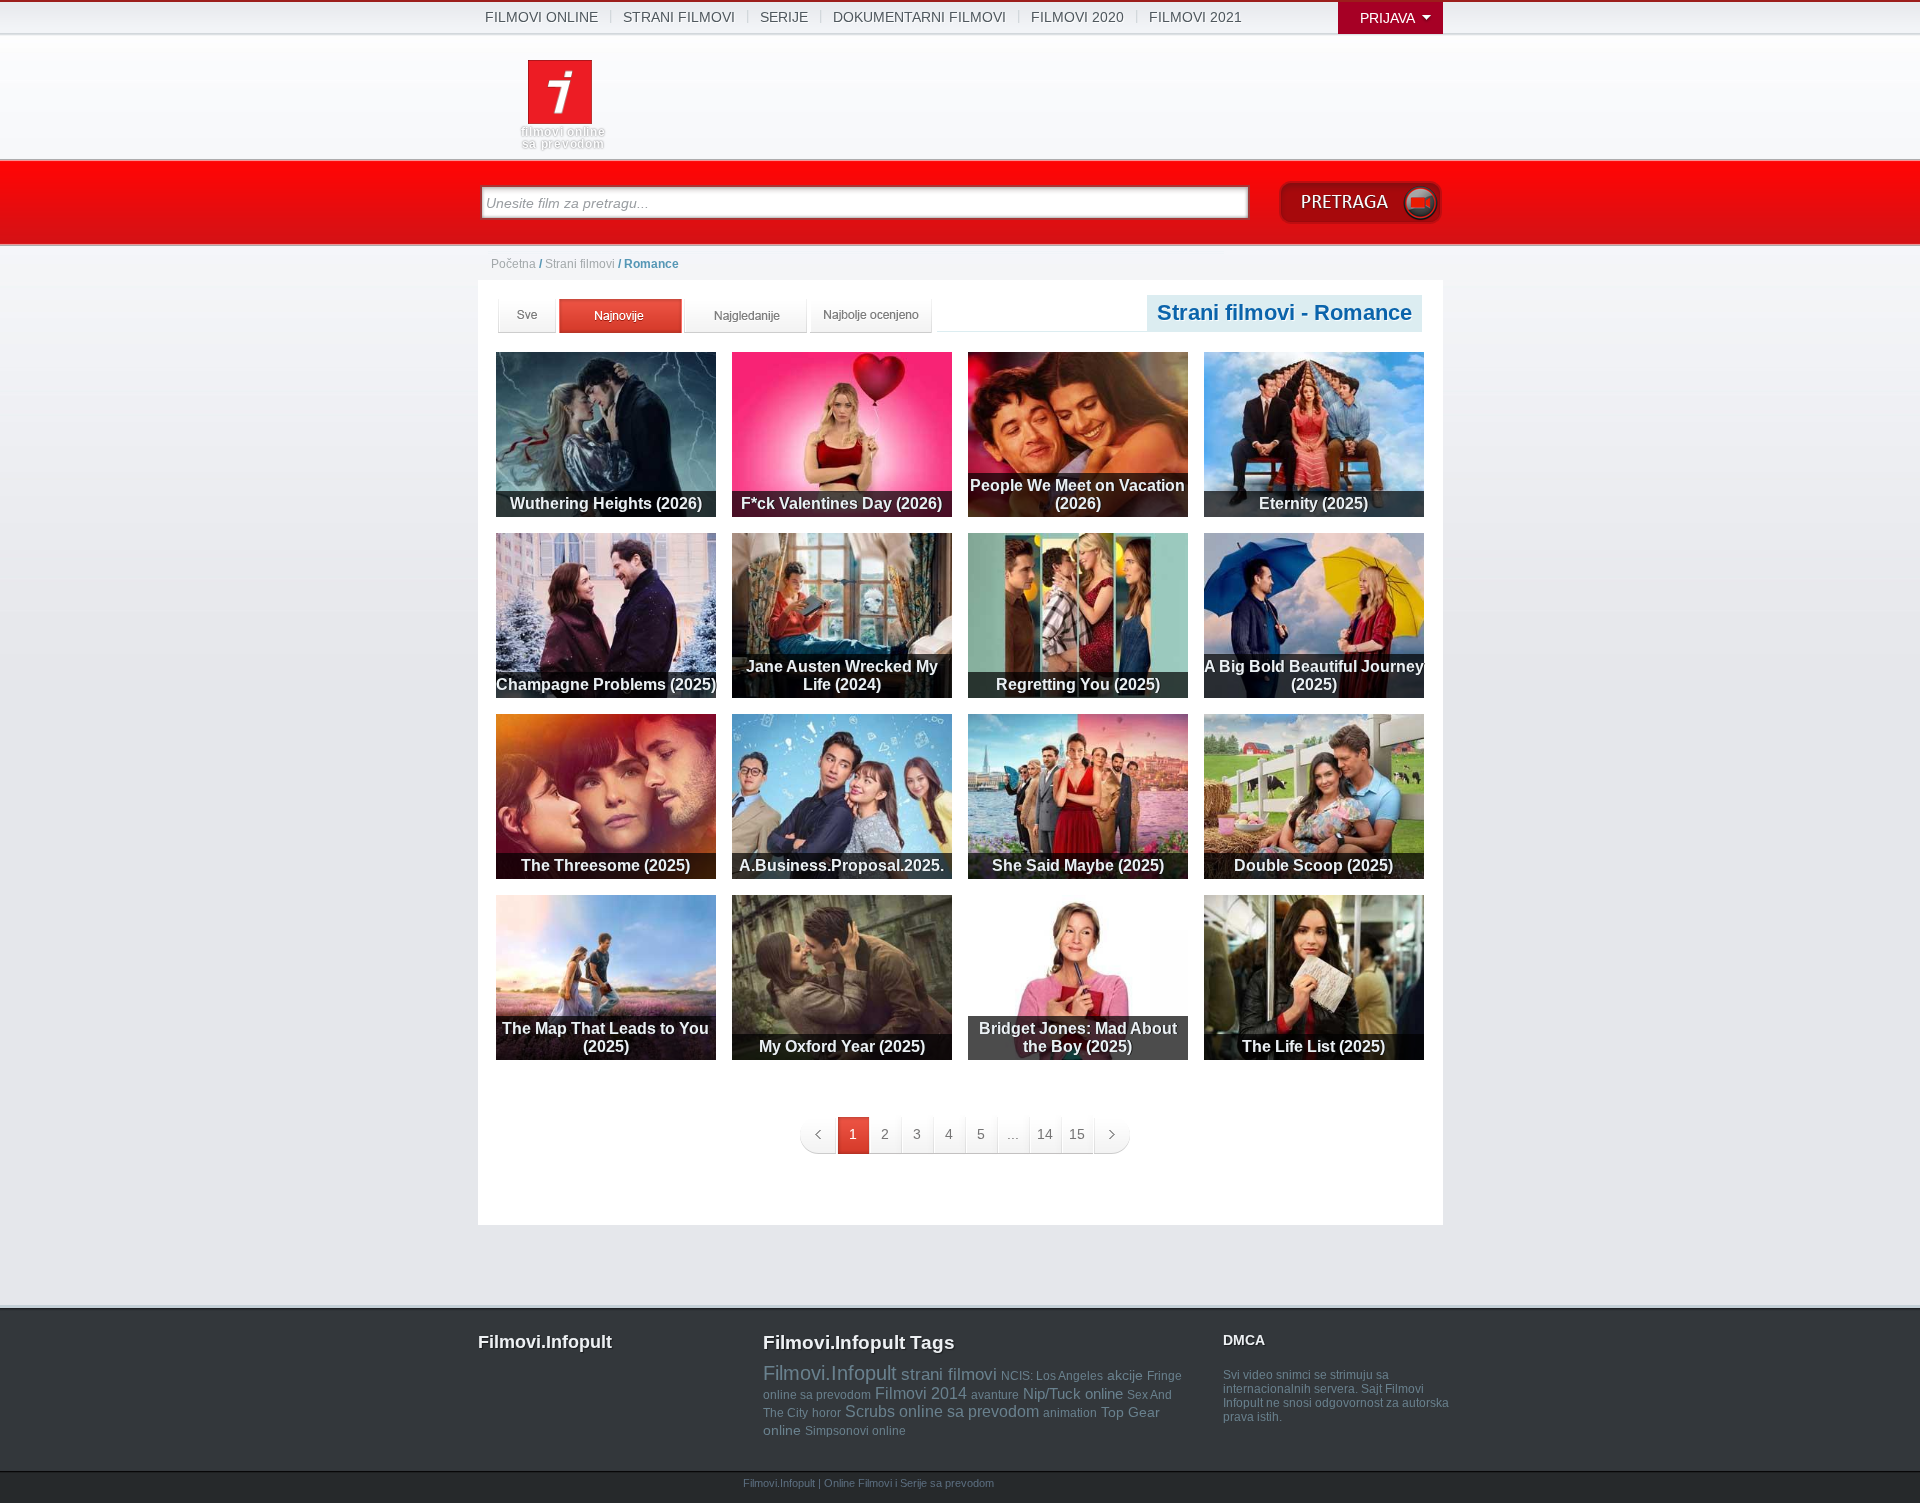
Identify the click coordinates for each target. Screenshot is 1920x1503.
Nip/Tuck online (1073, 1393)
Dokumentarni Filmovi (919, 17)
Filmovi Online (541, 17)
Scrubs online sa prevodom (942, 1411)
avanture (995, 1395)
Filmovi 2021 (1195, 17)
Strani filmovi (580, 264)
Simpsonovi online (855, 1431)
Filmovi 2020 (1077, 17)
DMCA (1244, 1340)
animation (1070, 1413)
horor (826, 1413)
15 (1077, 1134)
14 (1045, 1134)
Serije (784, 17)
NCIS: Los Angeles (1052, 1376)
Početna (515, 264)
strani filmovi (679, 17)
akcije (1125, 1375)
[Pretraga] (1360, 202)
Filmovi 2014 (921, 1393)
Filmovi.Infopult (830, 1373)
